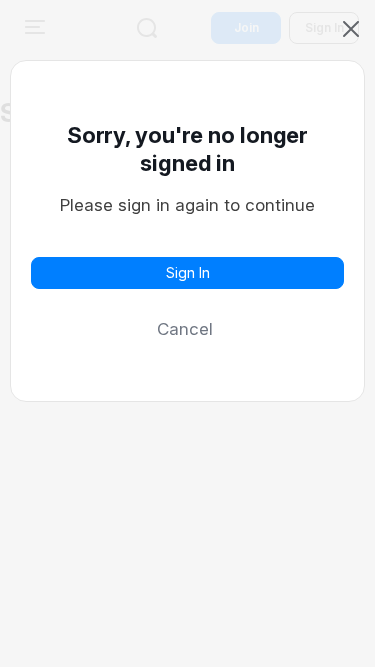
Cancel (185, 329)
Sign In (188, 272)
